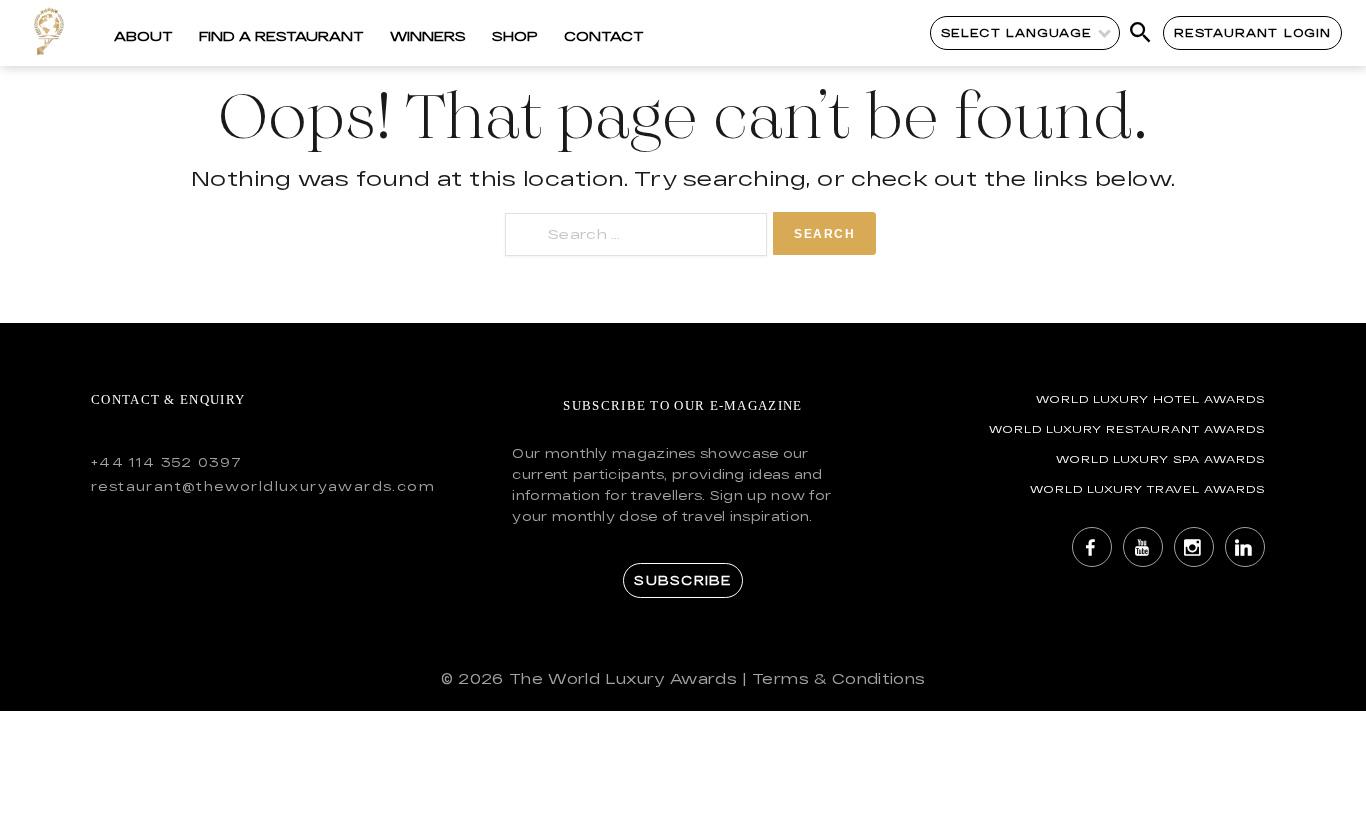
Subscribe (682, 580)
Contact (604, 36)
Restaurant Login (1252, 32)
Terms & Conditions (838, 678)
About (143, 36)
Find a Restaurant (281, 36)
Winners (428, 36)
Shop (515, 36)
